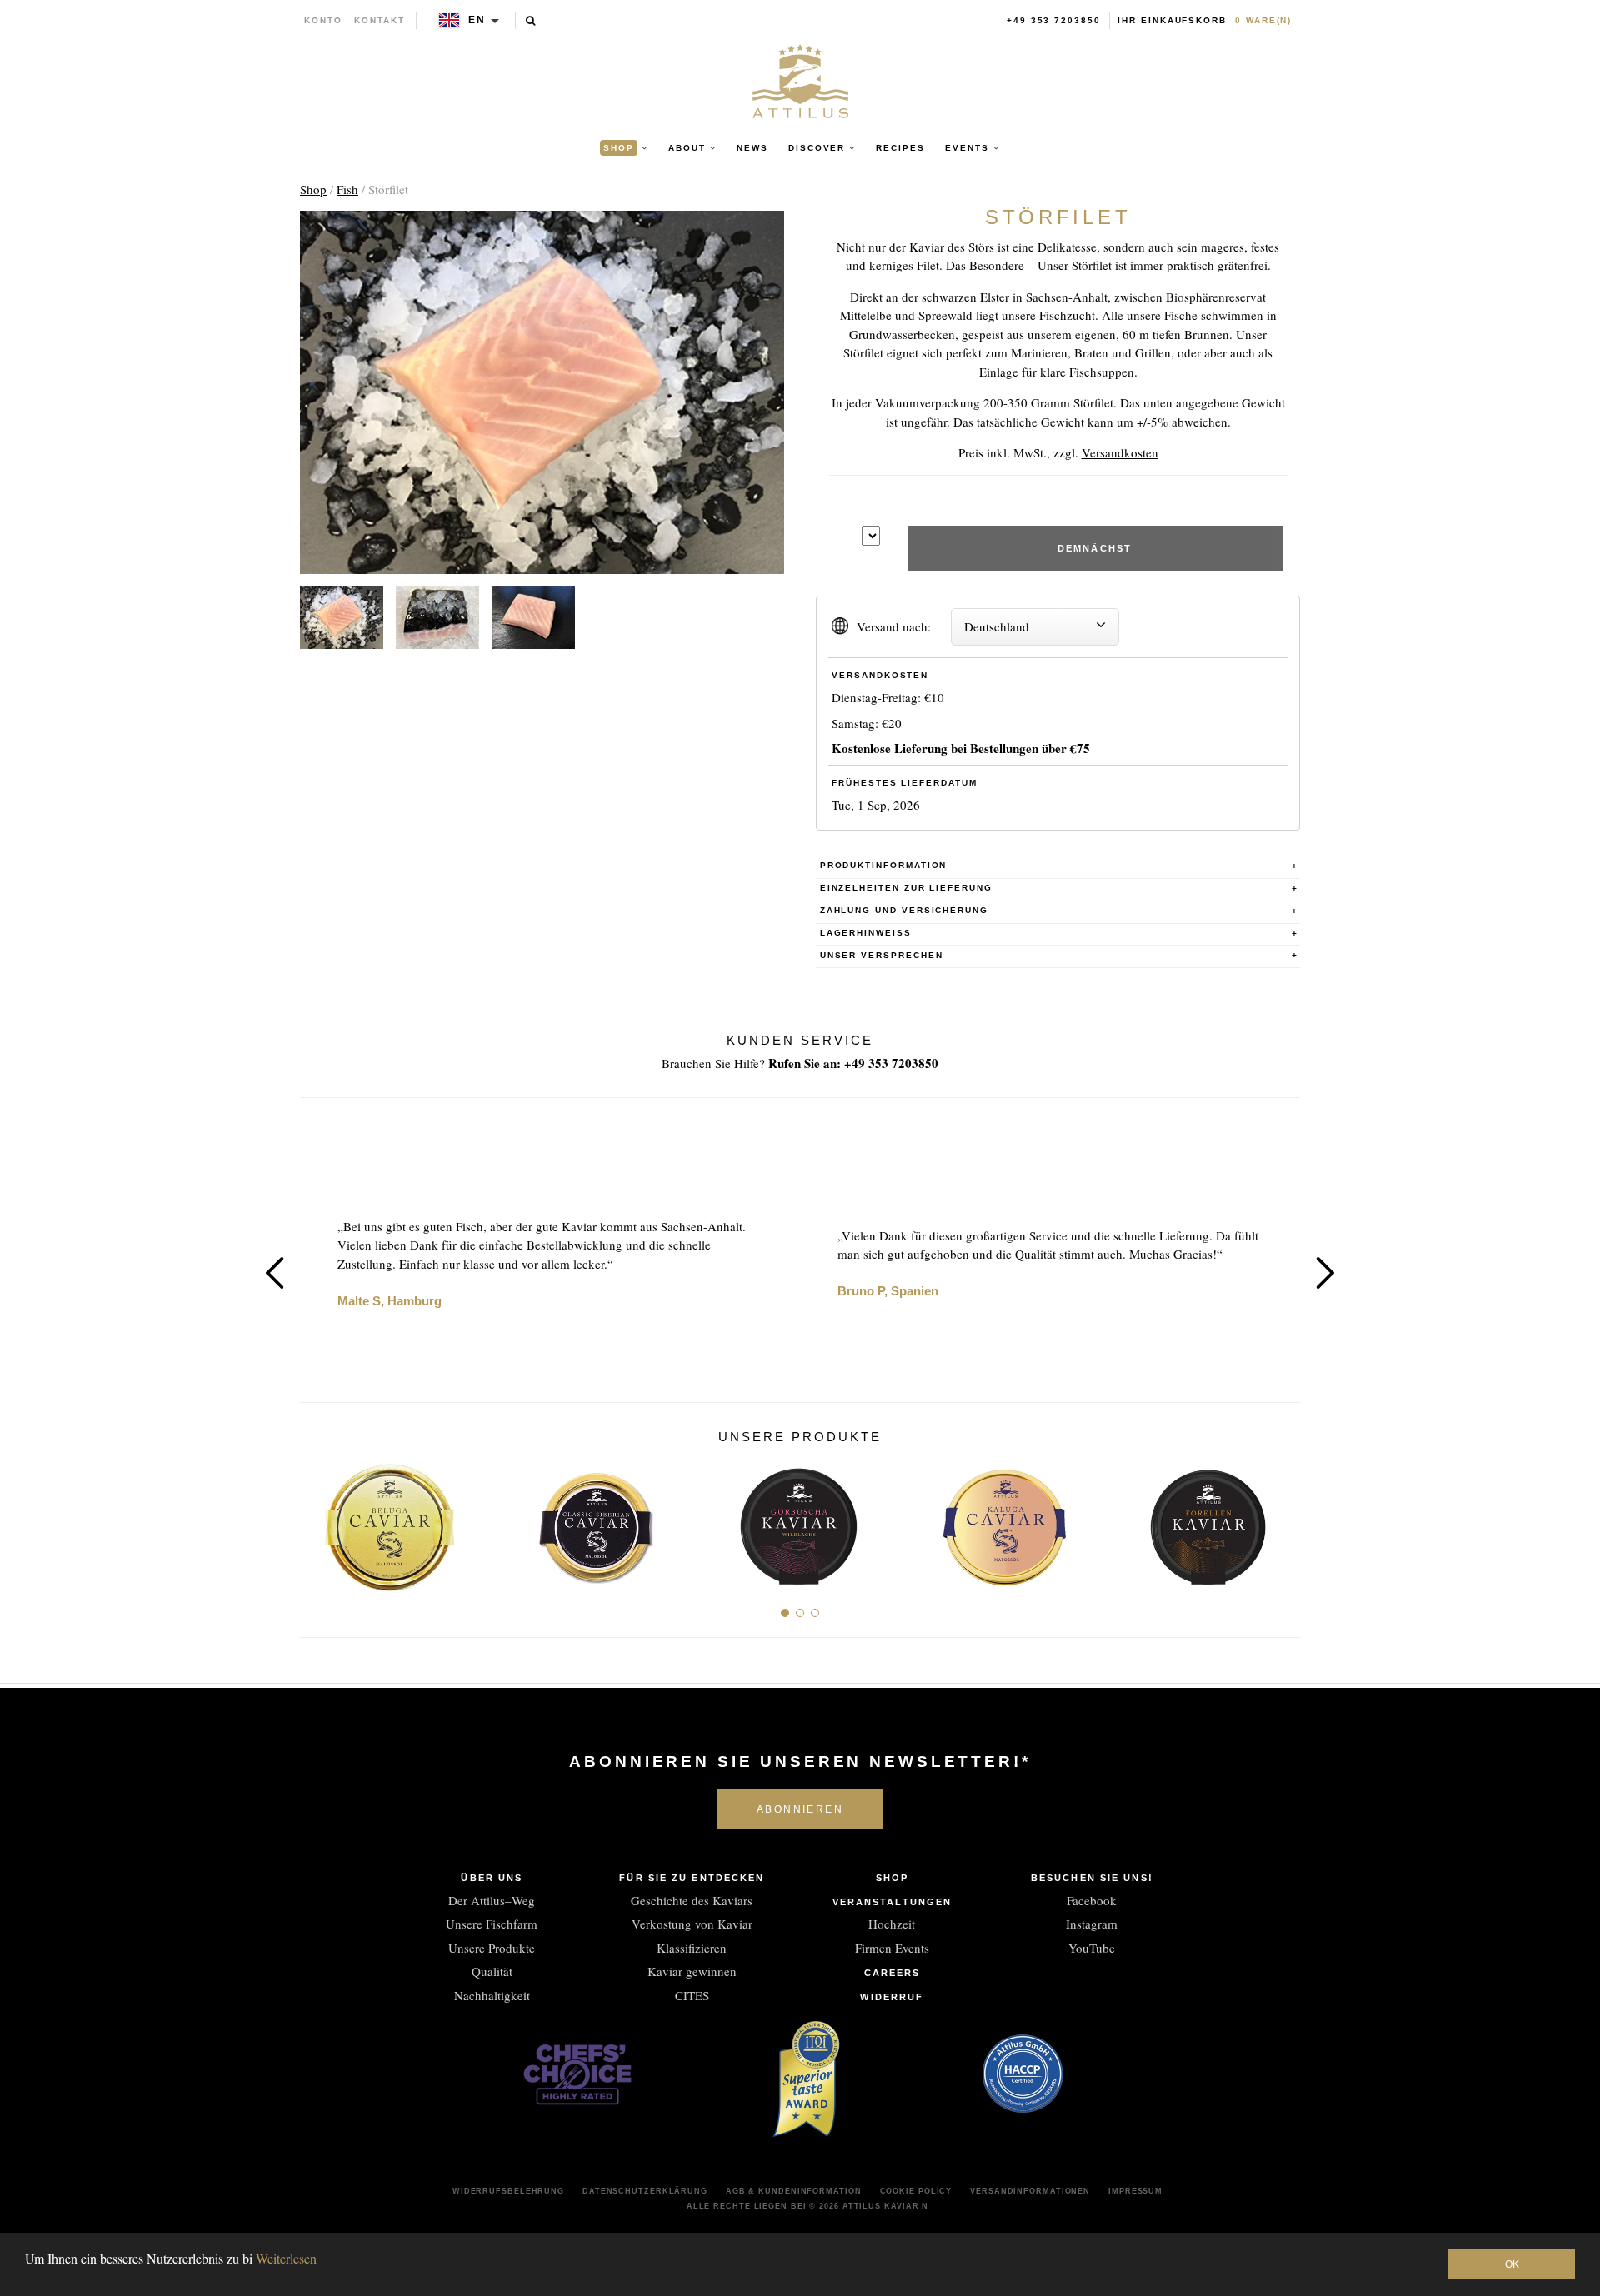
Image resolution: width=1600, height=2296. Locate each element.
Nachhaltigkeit (492, 1995)
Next (1325, 1273)
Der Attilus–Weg (492, 1900)
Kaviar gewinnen (692, 1971)
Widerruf (892, 1997)
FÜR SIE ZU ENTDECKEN (692, 1878)
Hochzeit (892, 1924)
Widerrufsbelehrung (508, 2191)
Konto (323, 20)
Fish (347, 189)
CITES (692, 1995)
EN (477, 20)
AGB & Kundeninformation (794, 2191)
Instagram (1092, 1924)
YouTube (1092, 1948)
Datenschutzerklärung (645, 2191)
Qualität (492, 1971)
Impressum (1135, 2191)
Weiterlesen (286, 2258)
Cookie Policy (916, 2191)
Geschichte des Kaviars (692, 1900)
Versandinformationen (1030, 2191)
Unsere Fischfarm (492, 1924)
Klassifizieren (692, 1948)
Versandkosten (1120, 452)
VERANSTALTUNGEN (892, 1902)
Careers (892, 1973)
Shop (313, 189)
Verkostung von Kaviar (692, 1924)
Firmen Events (892, 1948)
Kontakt (380, 20)
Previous (275, 1273)
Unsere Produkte (492, 1948)
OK (1512, 2264)
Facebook (1092, 1900)
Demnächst (1095, 548)
